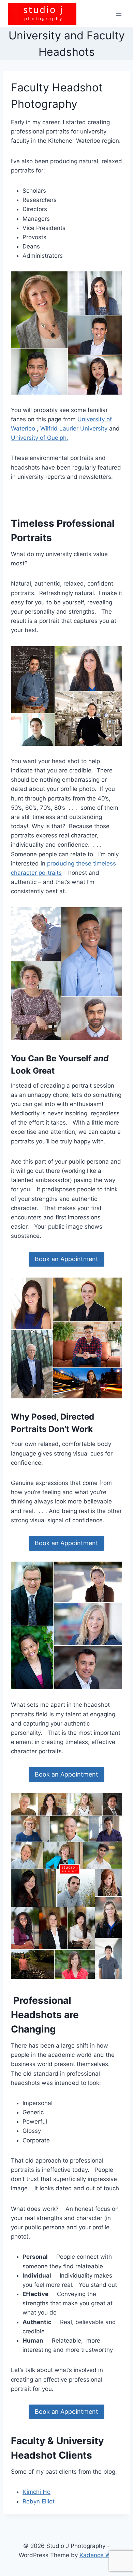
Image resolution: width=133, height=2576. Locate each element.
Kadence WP (97, 2555)
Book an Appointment (66, 1259)
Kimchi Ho (36, 2492)
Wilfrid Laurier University (74, 428)
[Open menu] (119, 14)
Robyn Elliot (39, 2501)
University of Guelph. (40, 438)
